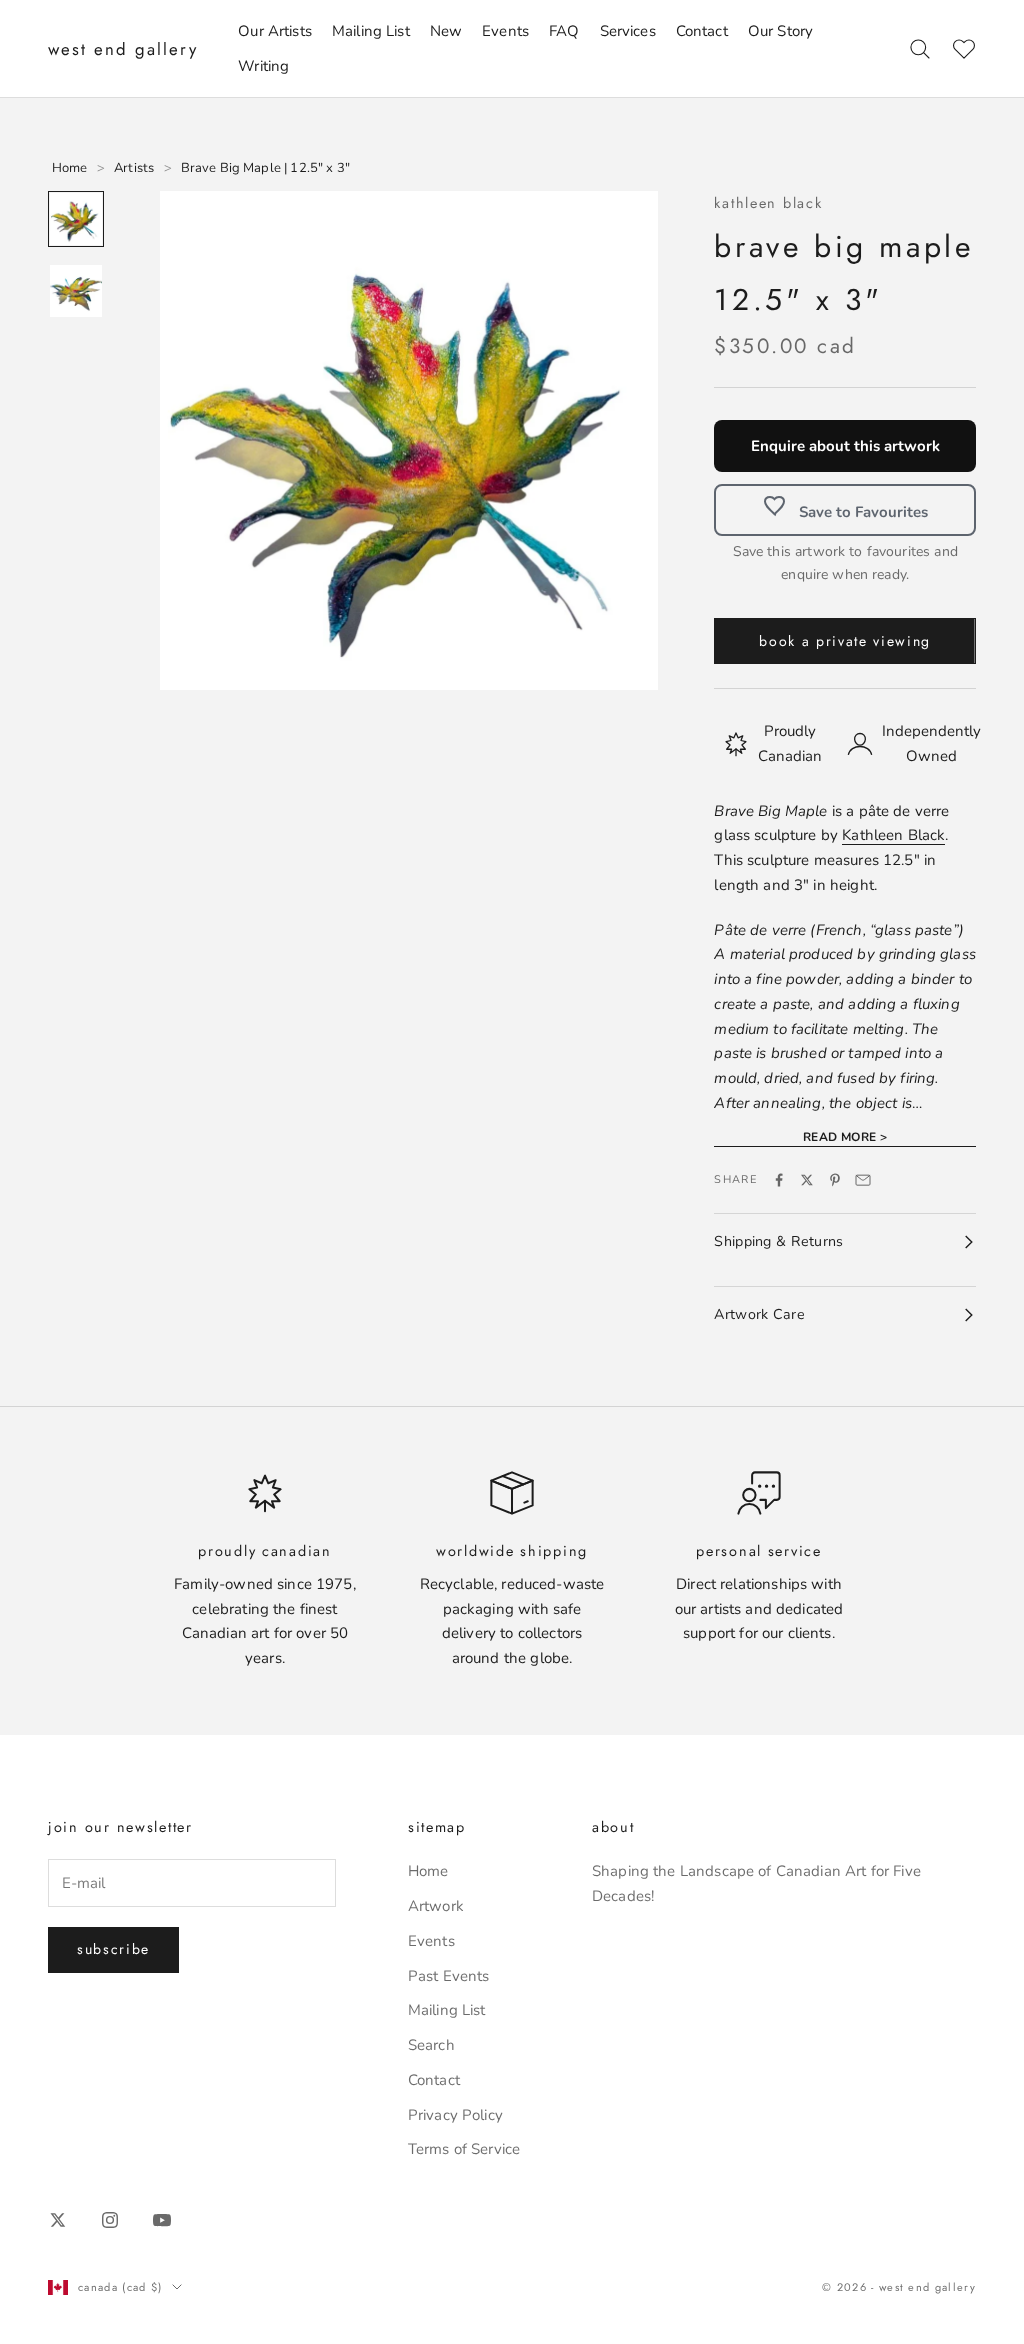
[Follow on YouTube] (162, 2220)
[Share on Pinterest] (835, 1180)
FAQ (564, 31)
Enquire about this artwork (845, 446)
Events (505, 31)
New (446, 31)
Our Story (780, 31)
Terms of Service (464, 2149)
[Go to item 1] (76, 219)
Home (428, 1871)
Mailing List (371, 31)
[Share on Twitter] (807, 1180)
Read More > (845, 1137)
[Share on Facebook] (779, 1180)
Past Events (449, 1976)
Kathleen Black (768, 203)
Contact (702, 31)
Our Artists (275, 31)
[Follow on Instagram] (110, 2220)
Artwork (436, 1906)
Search (431, 2045)
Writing (263, 66)
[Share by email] (863, 1180)
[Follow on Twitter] (58, 2220)
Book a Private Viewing (845, 641)
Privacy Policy (455, 2115)
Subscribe (113, 1949)
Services (628, 31)
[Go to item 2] (76, 291)
